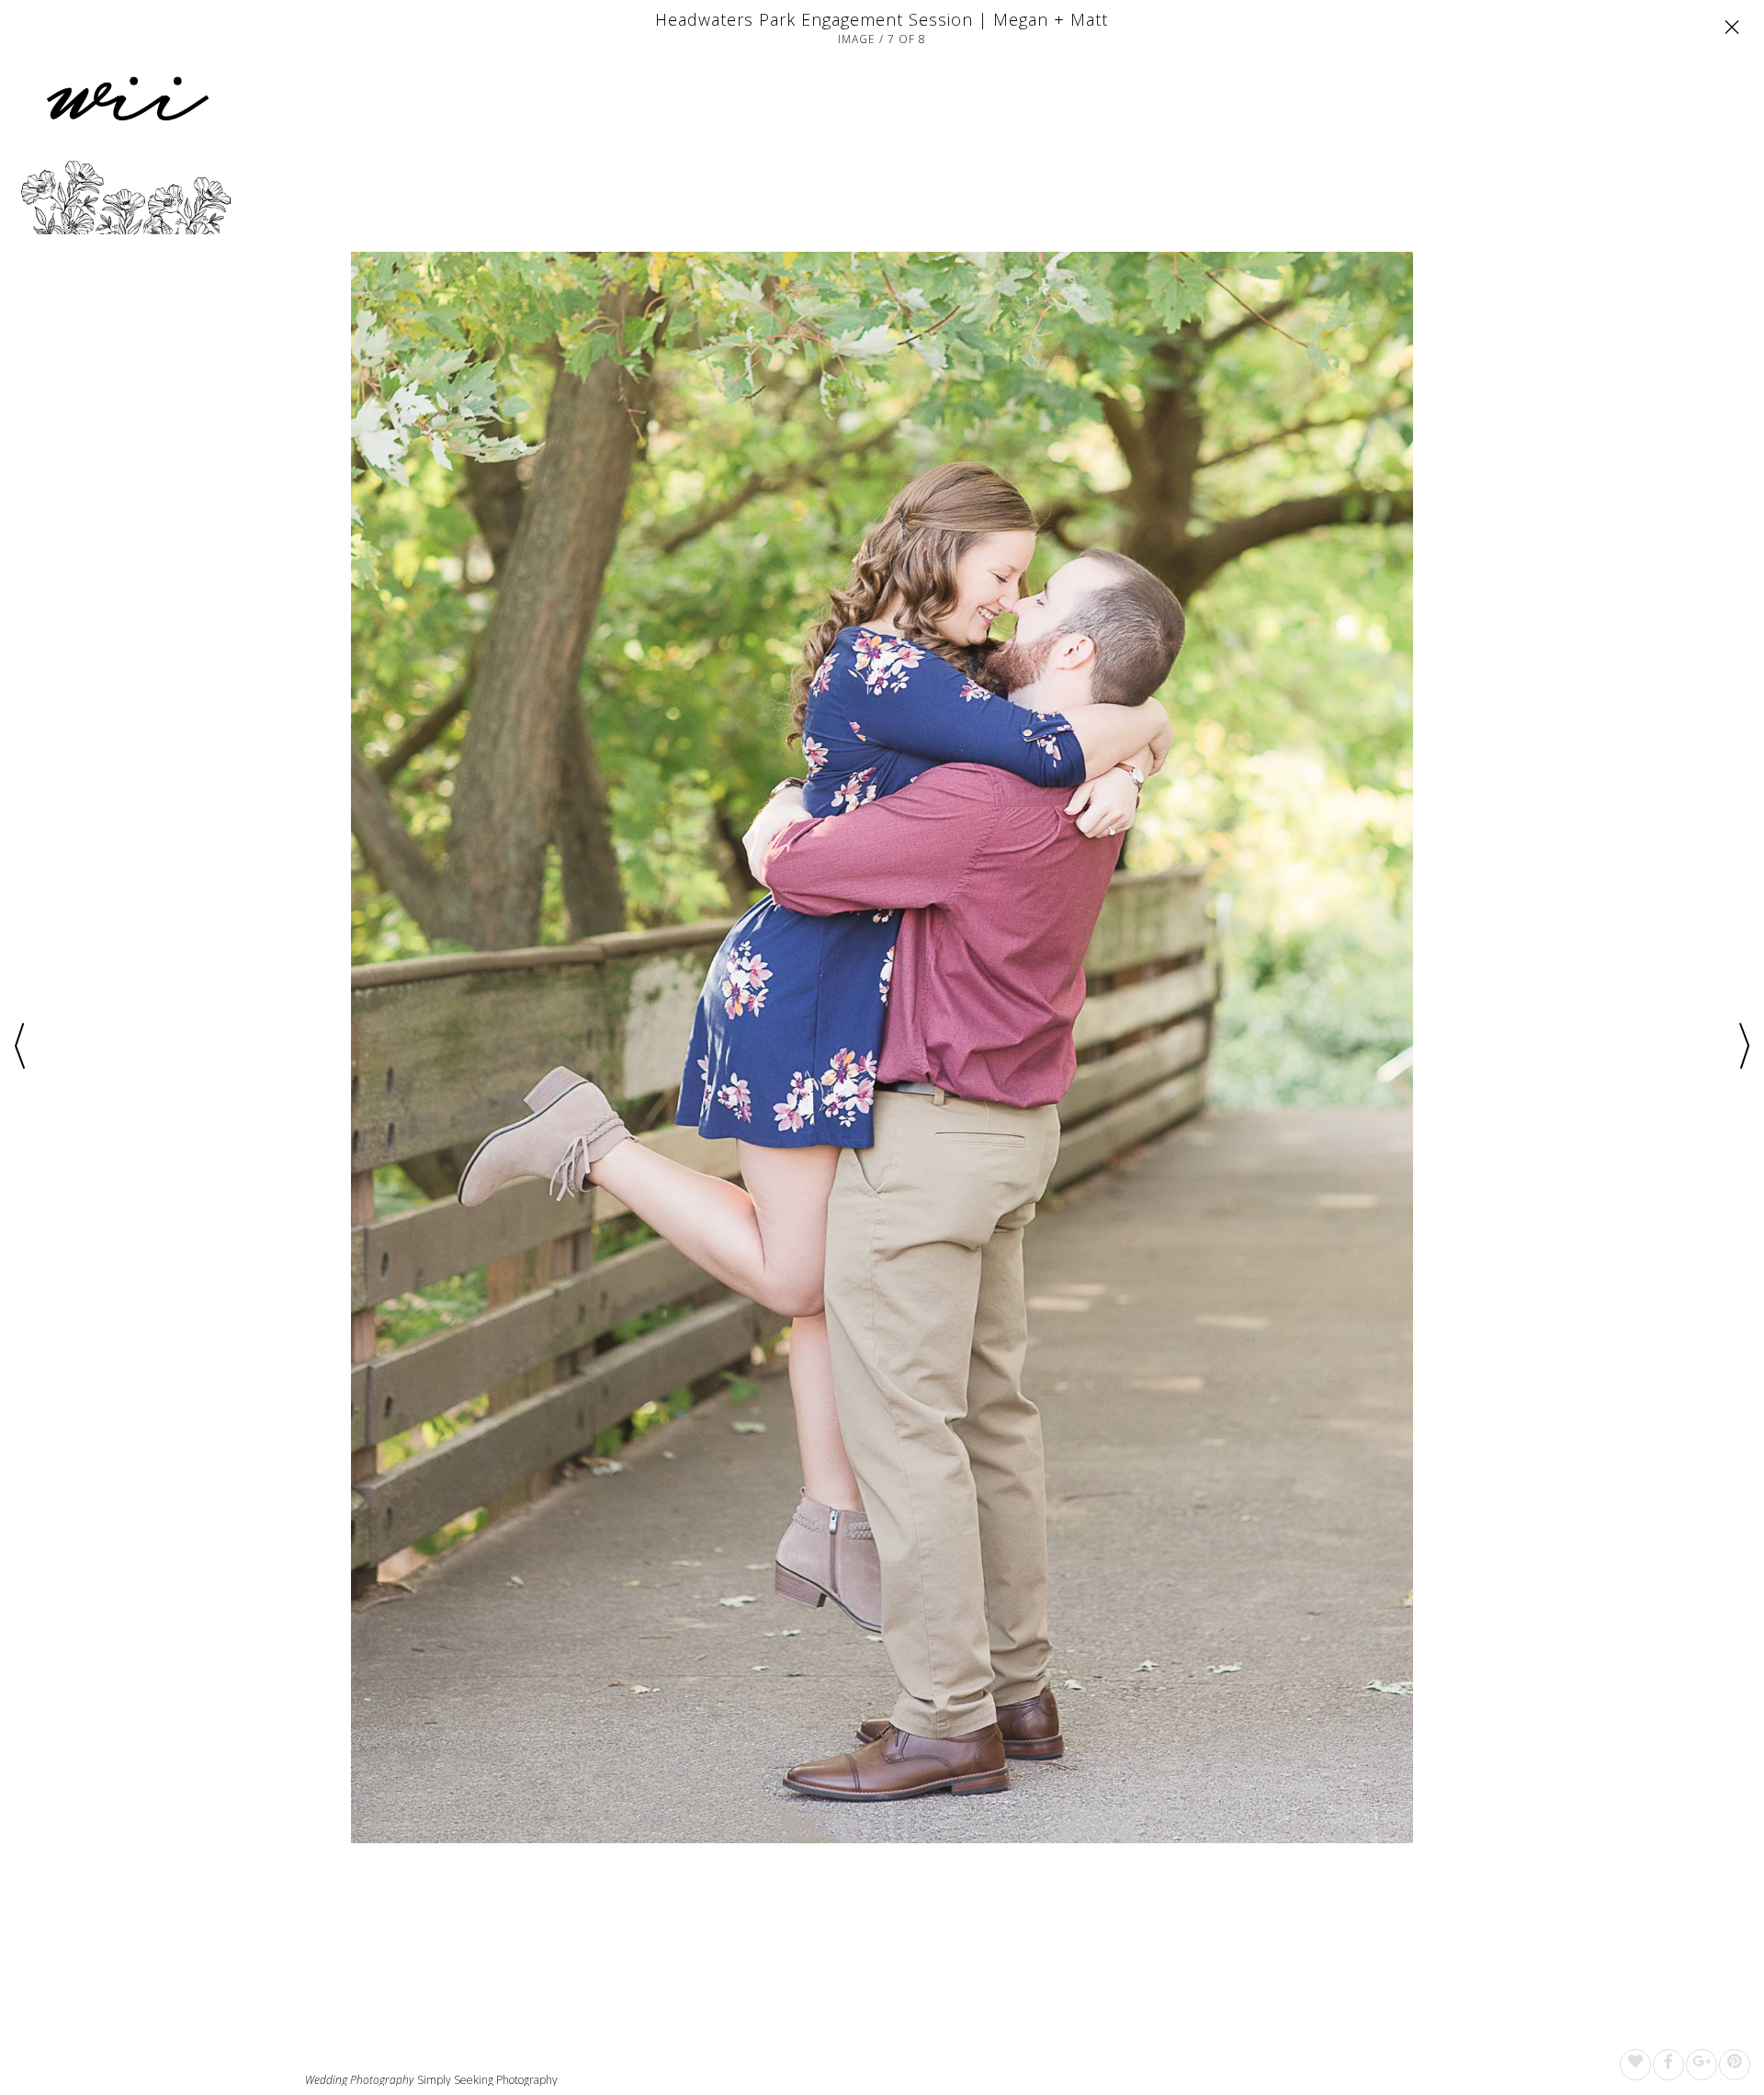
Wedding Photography (359, 2080)
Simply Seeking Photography (487, 2080)
